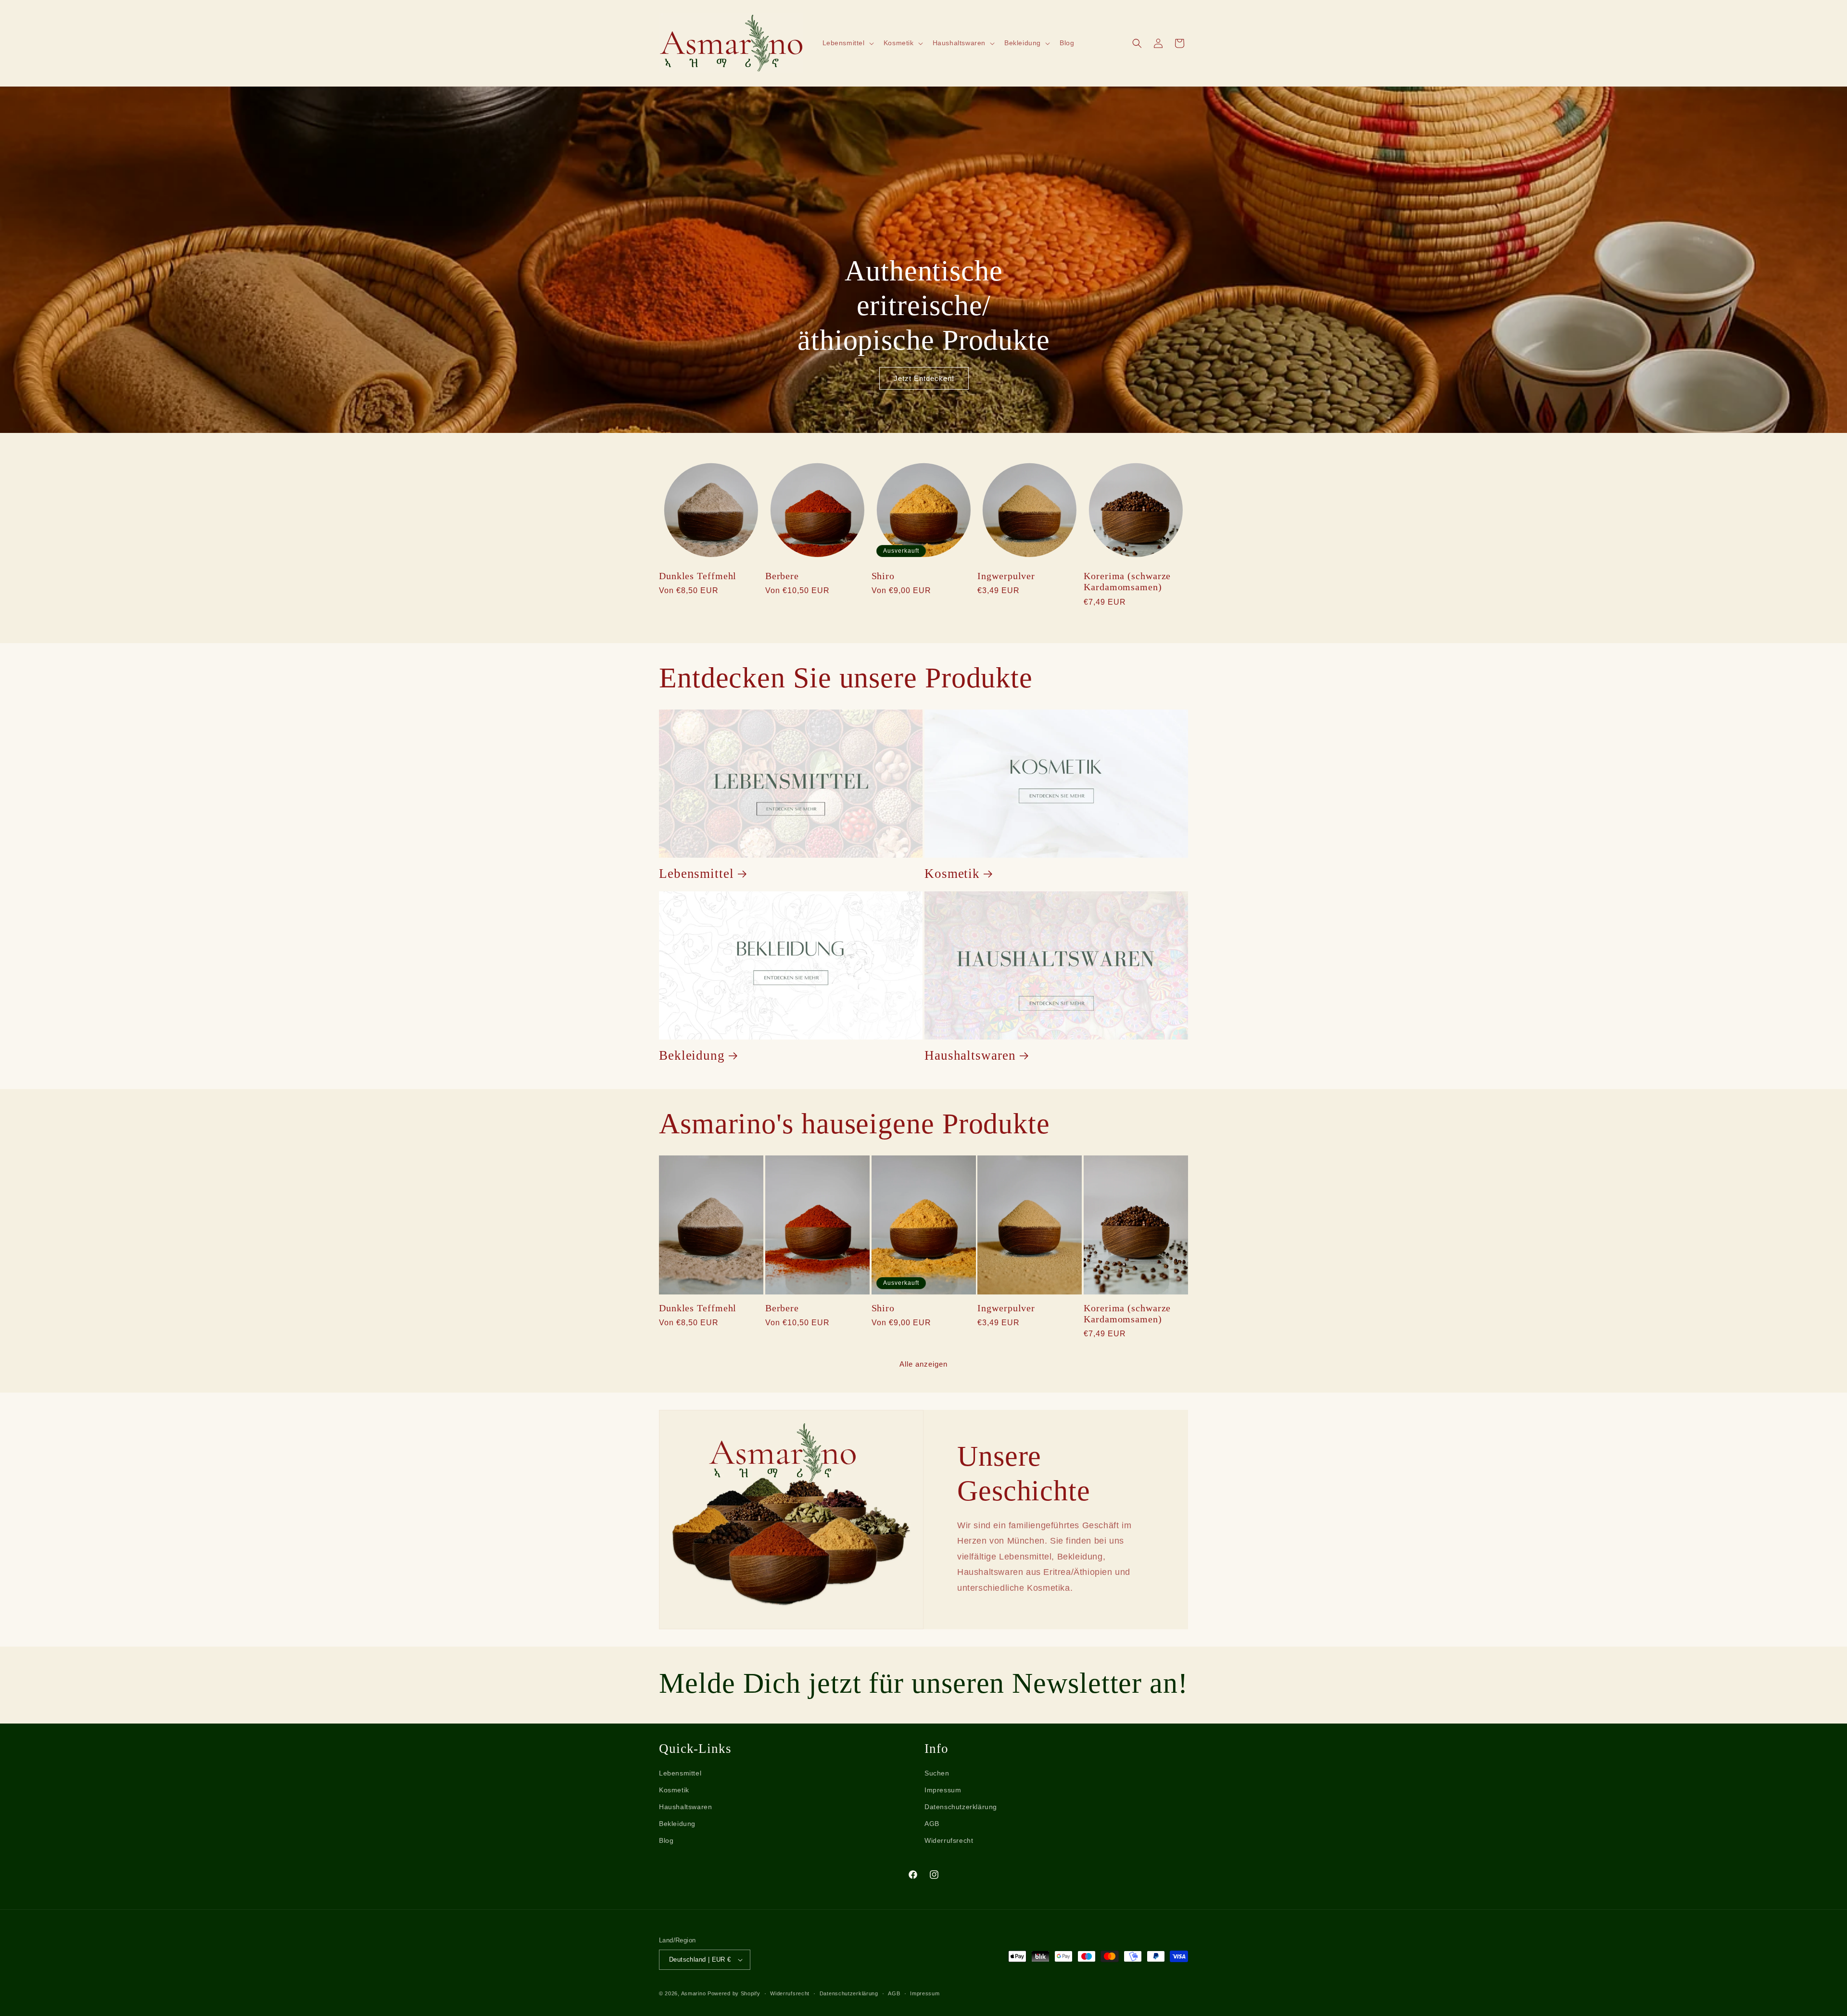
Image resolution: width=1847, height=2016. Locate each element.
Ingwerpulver (1006, 576)
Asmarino (694, 1993)
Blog (666, 1840)
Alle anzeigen (923, 1364)
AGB (932, 1824)
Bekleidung (692, 1055)
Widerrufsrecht (949, 1840)
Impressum (943, 1790)
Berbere (782, 576)
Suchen (937, 1773)
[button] (847, 43)
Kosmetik (952, 874)
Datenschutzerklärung (961, 1807)
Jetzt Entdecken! (923, 378)
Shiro (883, 576)
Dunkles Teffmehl (698, 576)
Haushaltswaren (970, 1055)
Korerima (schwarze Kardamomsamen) (1127, 582)
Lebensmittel (696, 874)
